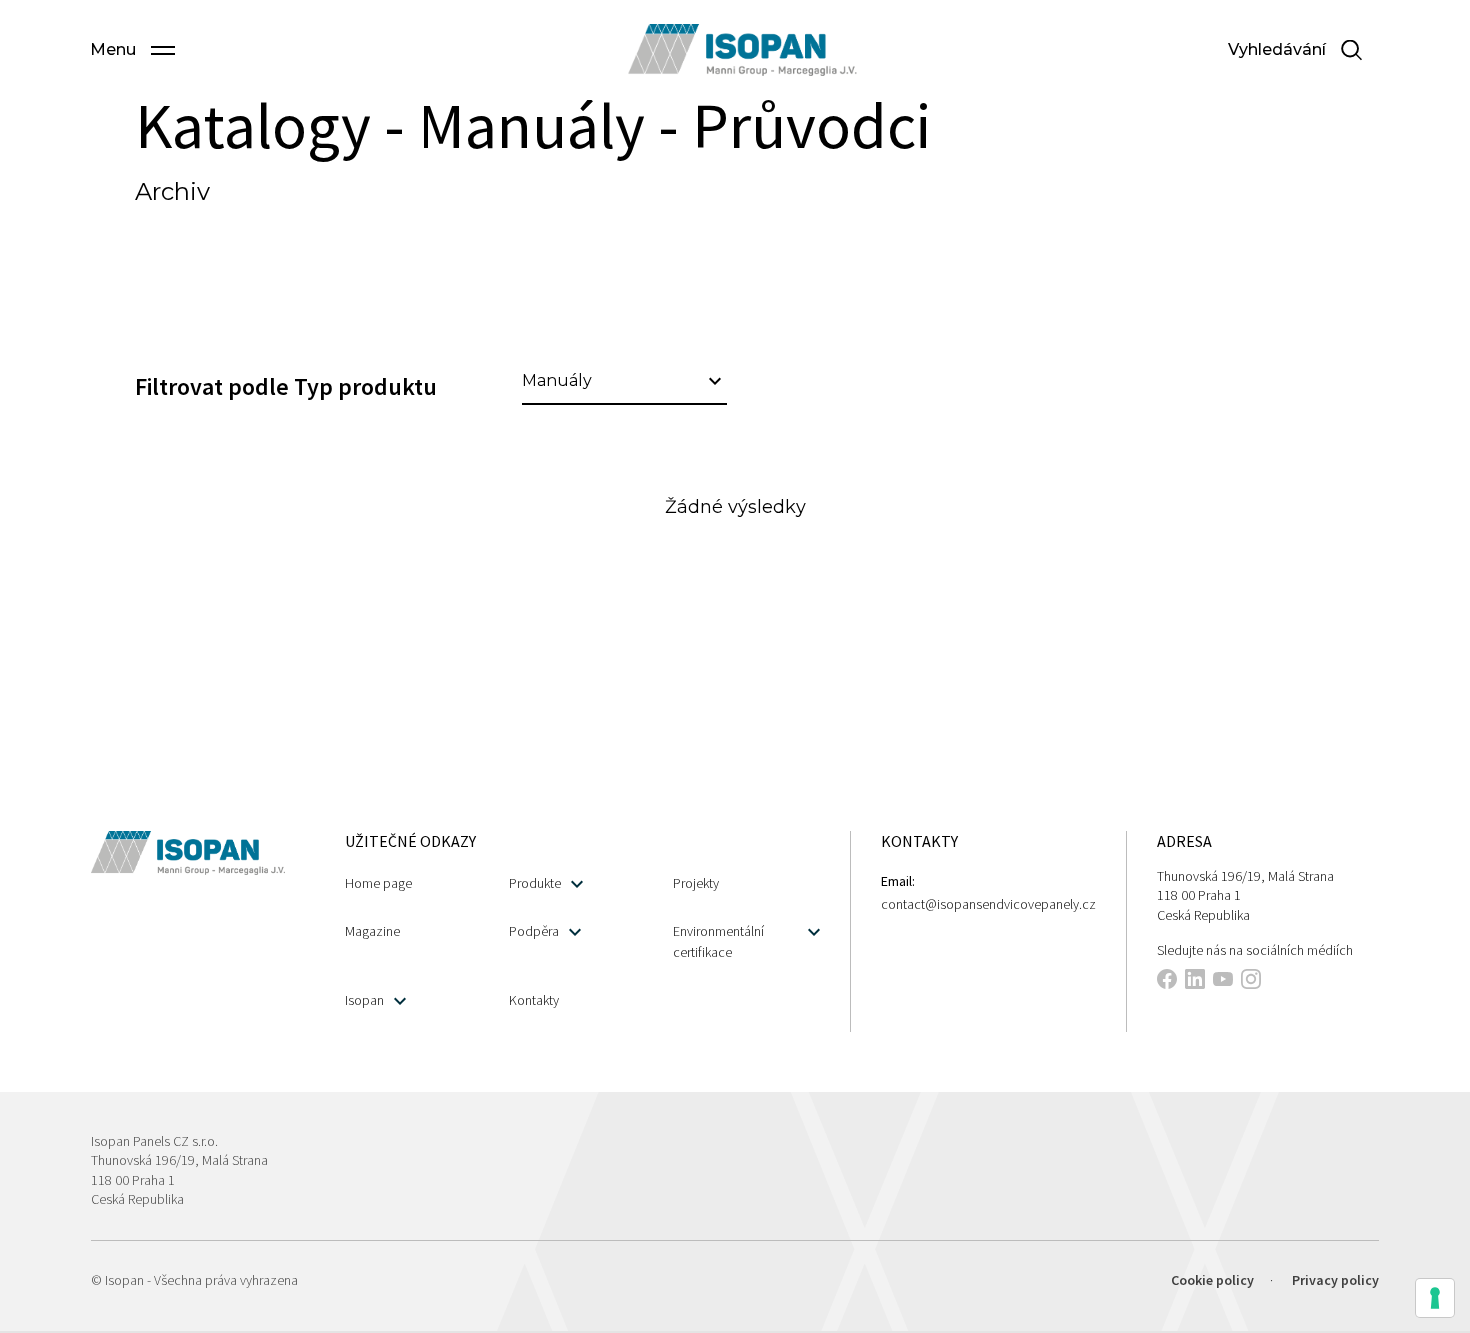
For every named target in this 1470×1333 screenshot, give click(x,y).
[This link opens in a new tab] (1167, 982)
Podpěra (534, 931)
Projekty (696, 883)
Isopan (364, 1000)
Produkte (535, 883)
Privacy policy (1335, 1280)
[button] (132, 50)
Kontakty (534, 1000)
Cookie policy (1212, 1280)
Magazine (372, 931)
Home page (378, 883)
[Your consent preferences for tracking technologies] (1435, 1298)
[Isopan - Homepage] (742, 50)
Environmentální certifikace (718, 941)
